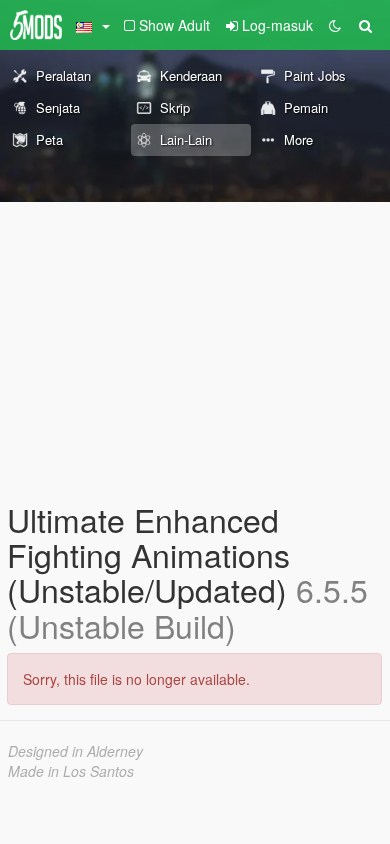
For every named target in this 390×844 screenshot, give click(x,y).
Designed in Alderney (75, 751)
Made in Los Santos (71, 771)
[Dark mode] (335, 25)
